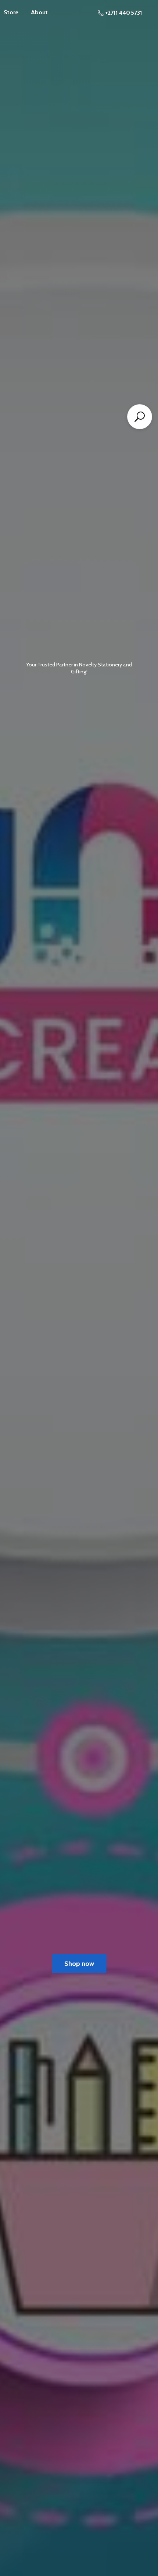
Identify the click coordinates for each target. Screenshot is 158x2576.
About (39, 12)
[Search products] (140, 417)
